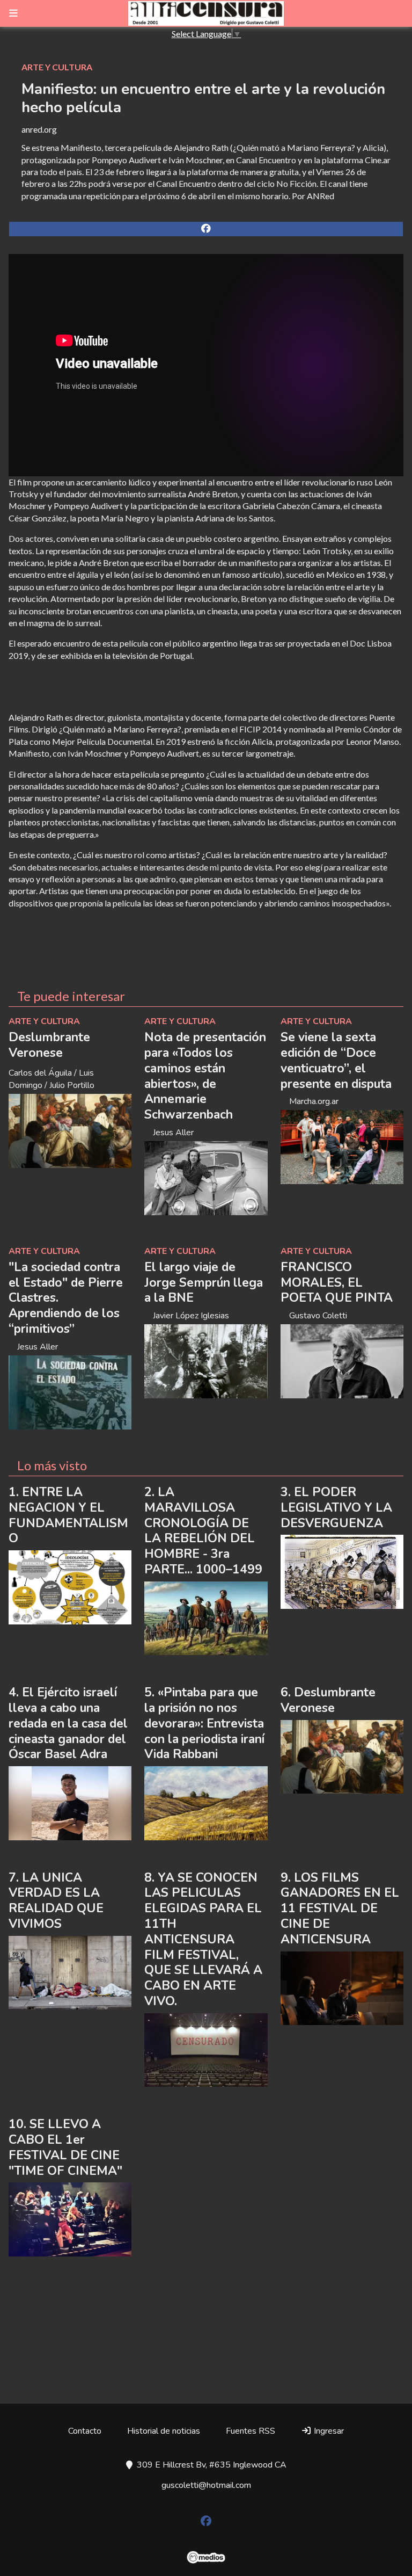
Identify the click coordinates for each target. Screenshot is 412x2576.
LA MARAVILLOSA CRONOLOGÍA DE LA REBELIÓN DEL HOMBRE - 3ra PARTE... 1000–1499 (203, 1531)
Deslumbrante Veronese (49, 1045)
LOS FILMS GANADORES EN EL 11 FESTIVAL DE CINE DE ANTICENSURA (340, 1909)
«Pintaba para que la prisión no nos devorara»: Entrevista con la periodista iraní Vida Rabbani (204, 1723)
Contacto (85, 2431)
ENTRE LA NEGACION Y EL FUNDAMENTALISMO (68, 1515)
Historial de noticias (164, 2431)
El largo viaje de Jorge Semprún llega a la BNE (204, 1283)
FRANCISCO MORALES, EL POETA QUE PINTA (337, 1283)
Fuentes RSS (251, 2431)
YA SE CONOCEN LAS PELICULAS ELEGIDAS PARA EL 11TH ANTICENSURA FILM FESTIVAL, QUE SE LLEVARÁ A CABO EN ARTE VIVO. (203, 1939)
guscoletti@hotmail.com (206, 2485)
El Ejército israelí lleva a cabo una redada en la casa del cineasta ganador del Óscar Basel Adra (68, 1723)
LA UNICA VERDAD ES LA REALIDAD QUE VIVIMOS (56, 1901)
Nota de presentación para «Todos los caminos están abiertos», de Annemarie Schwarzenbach (205, 1076)
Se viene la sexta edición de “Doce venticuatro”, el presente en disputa (336, 1060)
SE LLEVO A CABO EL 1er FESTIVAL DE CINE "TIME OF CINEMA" (65, 2147)
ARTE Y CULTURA (57, 67)
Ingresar (328, 2431)
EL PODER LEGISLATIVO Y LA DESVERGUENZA (336, 1508)
